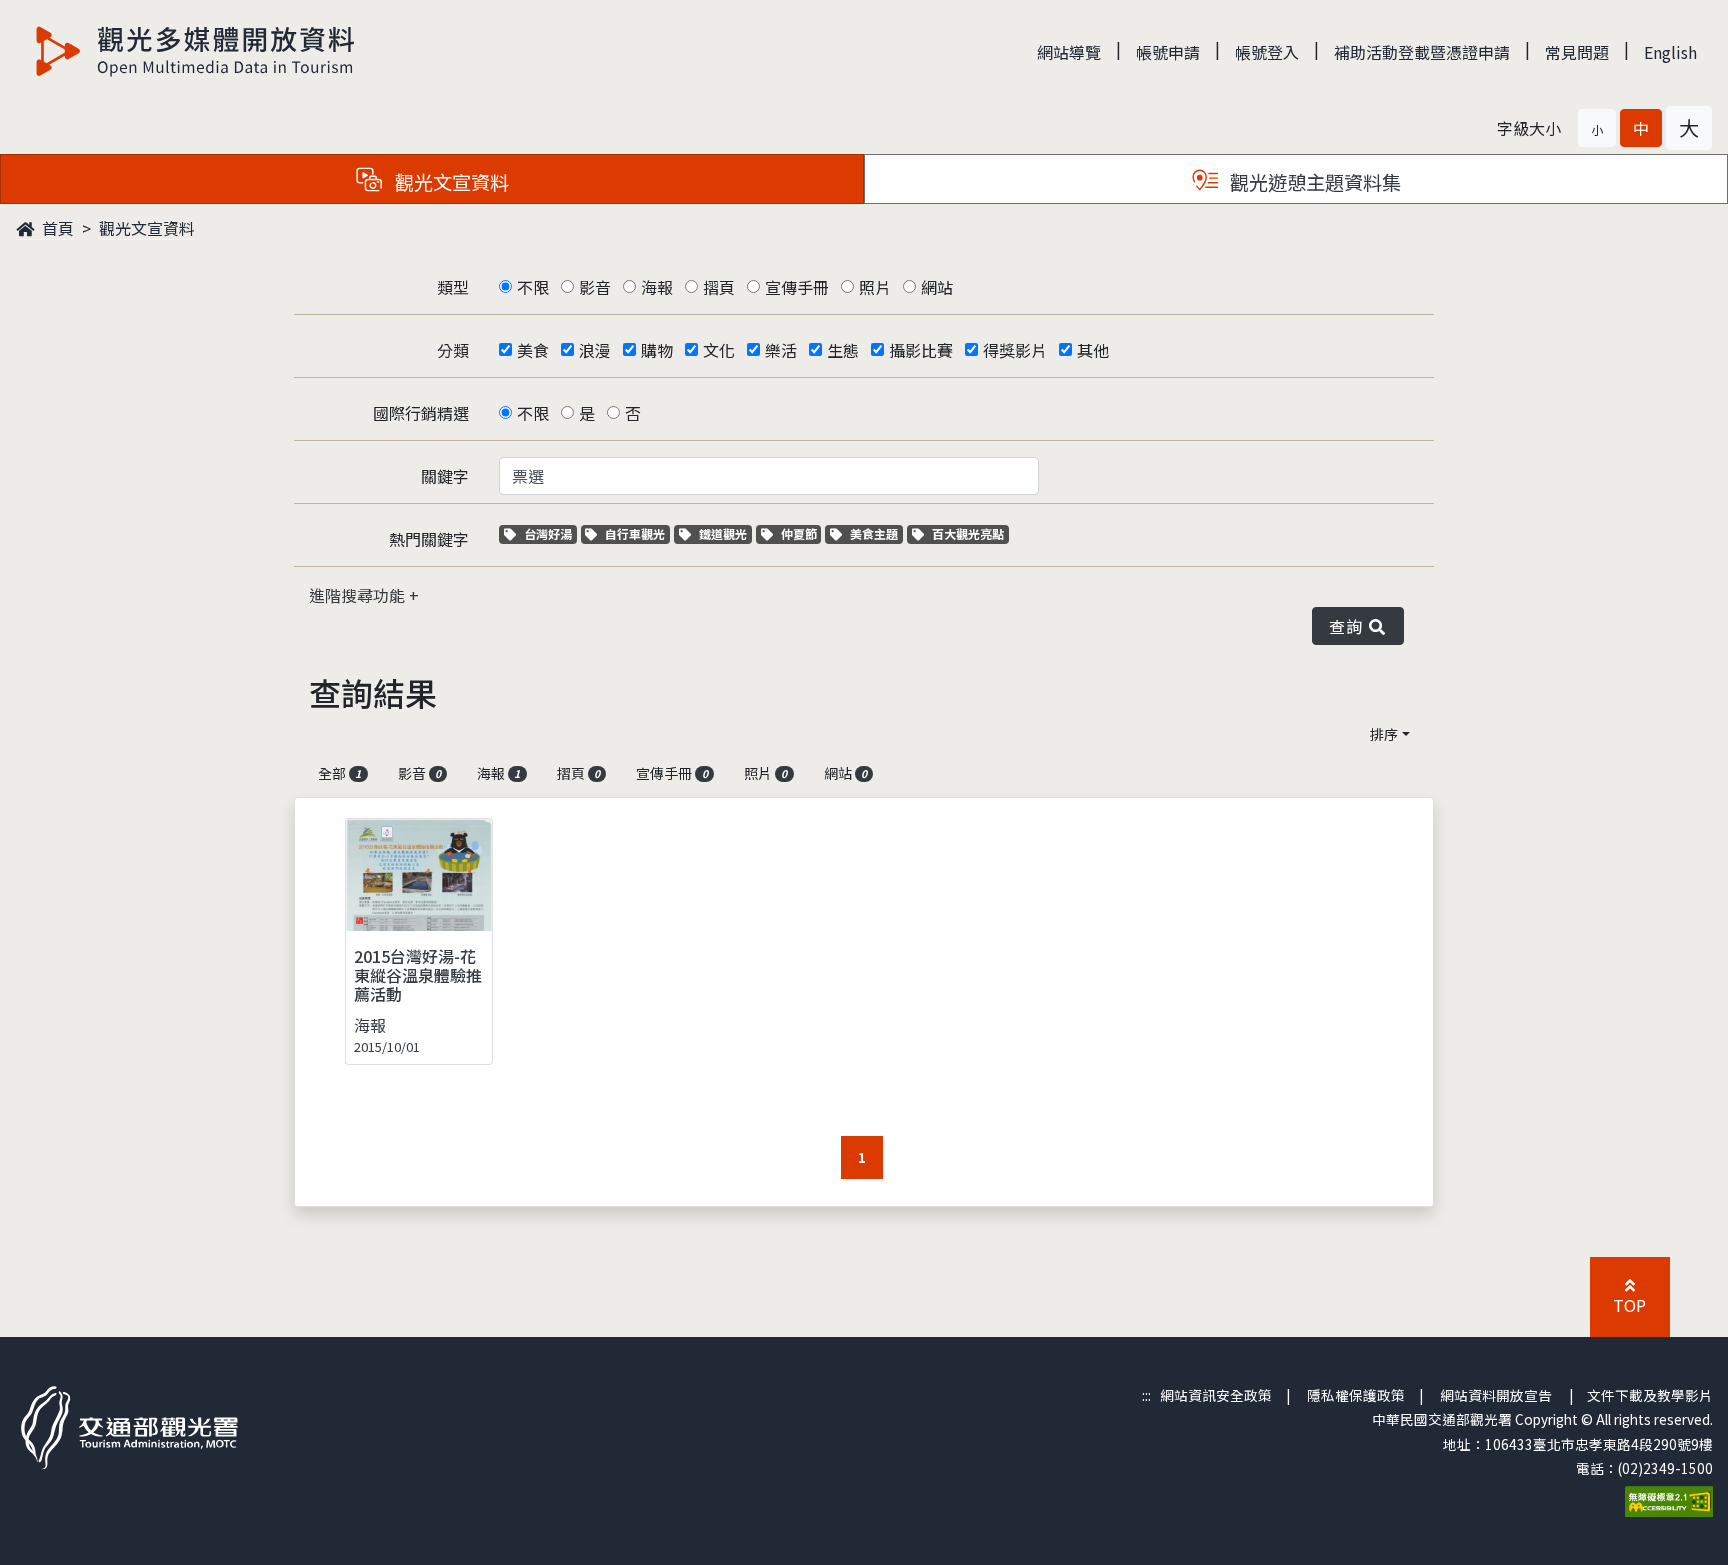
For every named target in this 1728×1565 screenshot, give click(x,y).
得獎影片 (1015, 350)
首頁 (56, 228)
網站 (937, 287)
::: (1146, 1395)
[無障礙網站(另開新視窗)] (1669, 1500)
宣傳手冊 (797, 287)
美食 (533, 350)
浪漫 (595, 350)
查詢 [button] (1349, 626)
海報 (657, 287)
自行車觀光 (634, 533)
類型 (453, 287)
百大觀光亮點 (967, 533)
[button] (1597, 128)
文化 (719, 350)
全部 (339, 773)
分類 (453, 350)
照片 (875, 287)
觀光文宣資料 (147, 228)
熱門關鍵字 (429, 539)
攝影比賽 (921, 350)
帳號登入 (1267, 52)
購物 (657, 350)
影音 (595, 287)
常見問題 (1577, 52)
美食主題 (876, 533)
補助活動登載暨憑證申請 (1422, 52)
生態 (843, 350)
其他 (1093, 350)
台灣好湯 (550, 533)
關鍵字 (445, 476)
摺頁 (719, 287)
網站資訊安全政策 (1216, 1395)
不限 (533, 287)
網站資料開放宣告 (1496, 1395)
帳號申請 (1168, 52)
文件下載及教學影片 (1650, 1395)
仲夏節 (801, 533)
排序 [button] (1384, 734)
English (1670, 52)
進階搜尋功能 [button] (359, 595)
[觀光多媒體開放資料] (196, 51)
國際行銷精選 (421, 413)
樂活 (781, 350)
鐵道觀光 (725, 533)
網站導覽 (1069, 52)
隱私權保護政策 (1356, 1395)
